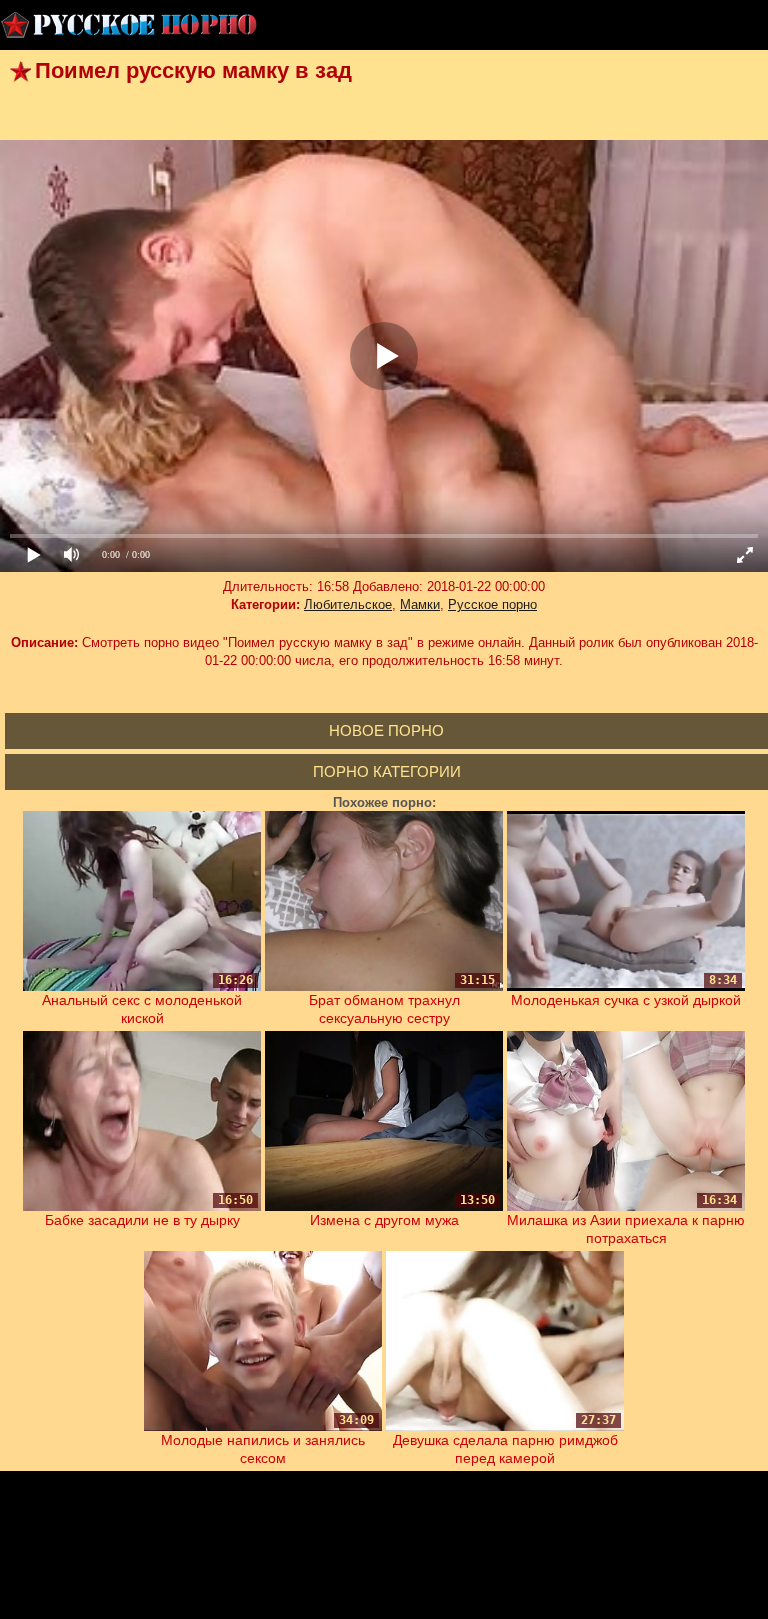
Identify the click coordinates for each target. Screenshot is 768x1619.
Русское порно (492, 604)
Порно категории (387, 771)
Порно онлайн (130, 25)
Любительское (348, 604)
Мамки (420, 604)
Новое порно (386, 730)
